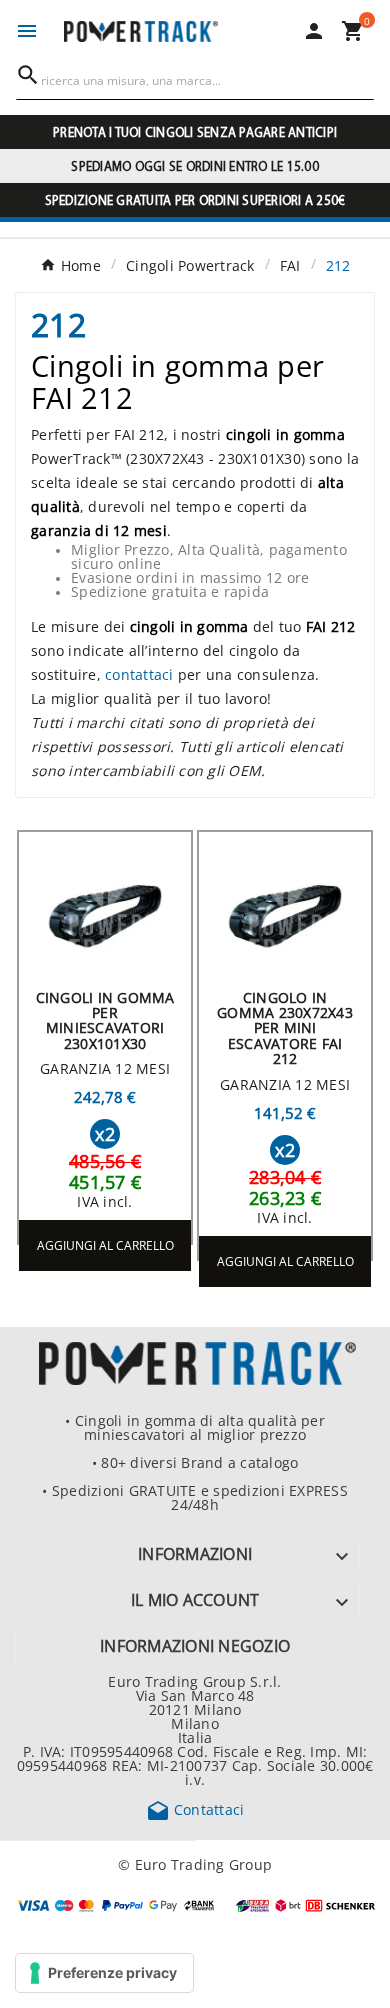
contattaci (139, 674)
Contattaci (195, 1809)
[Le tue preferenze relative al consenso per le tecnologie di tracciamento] (104, 1973)
